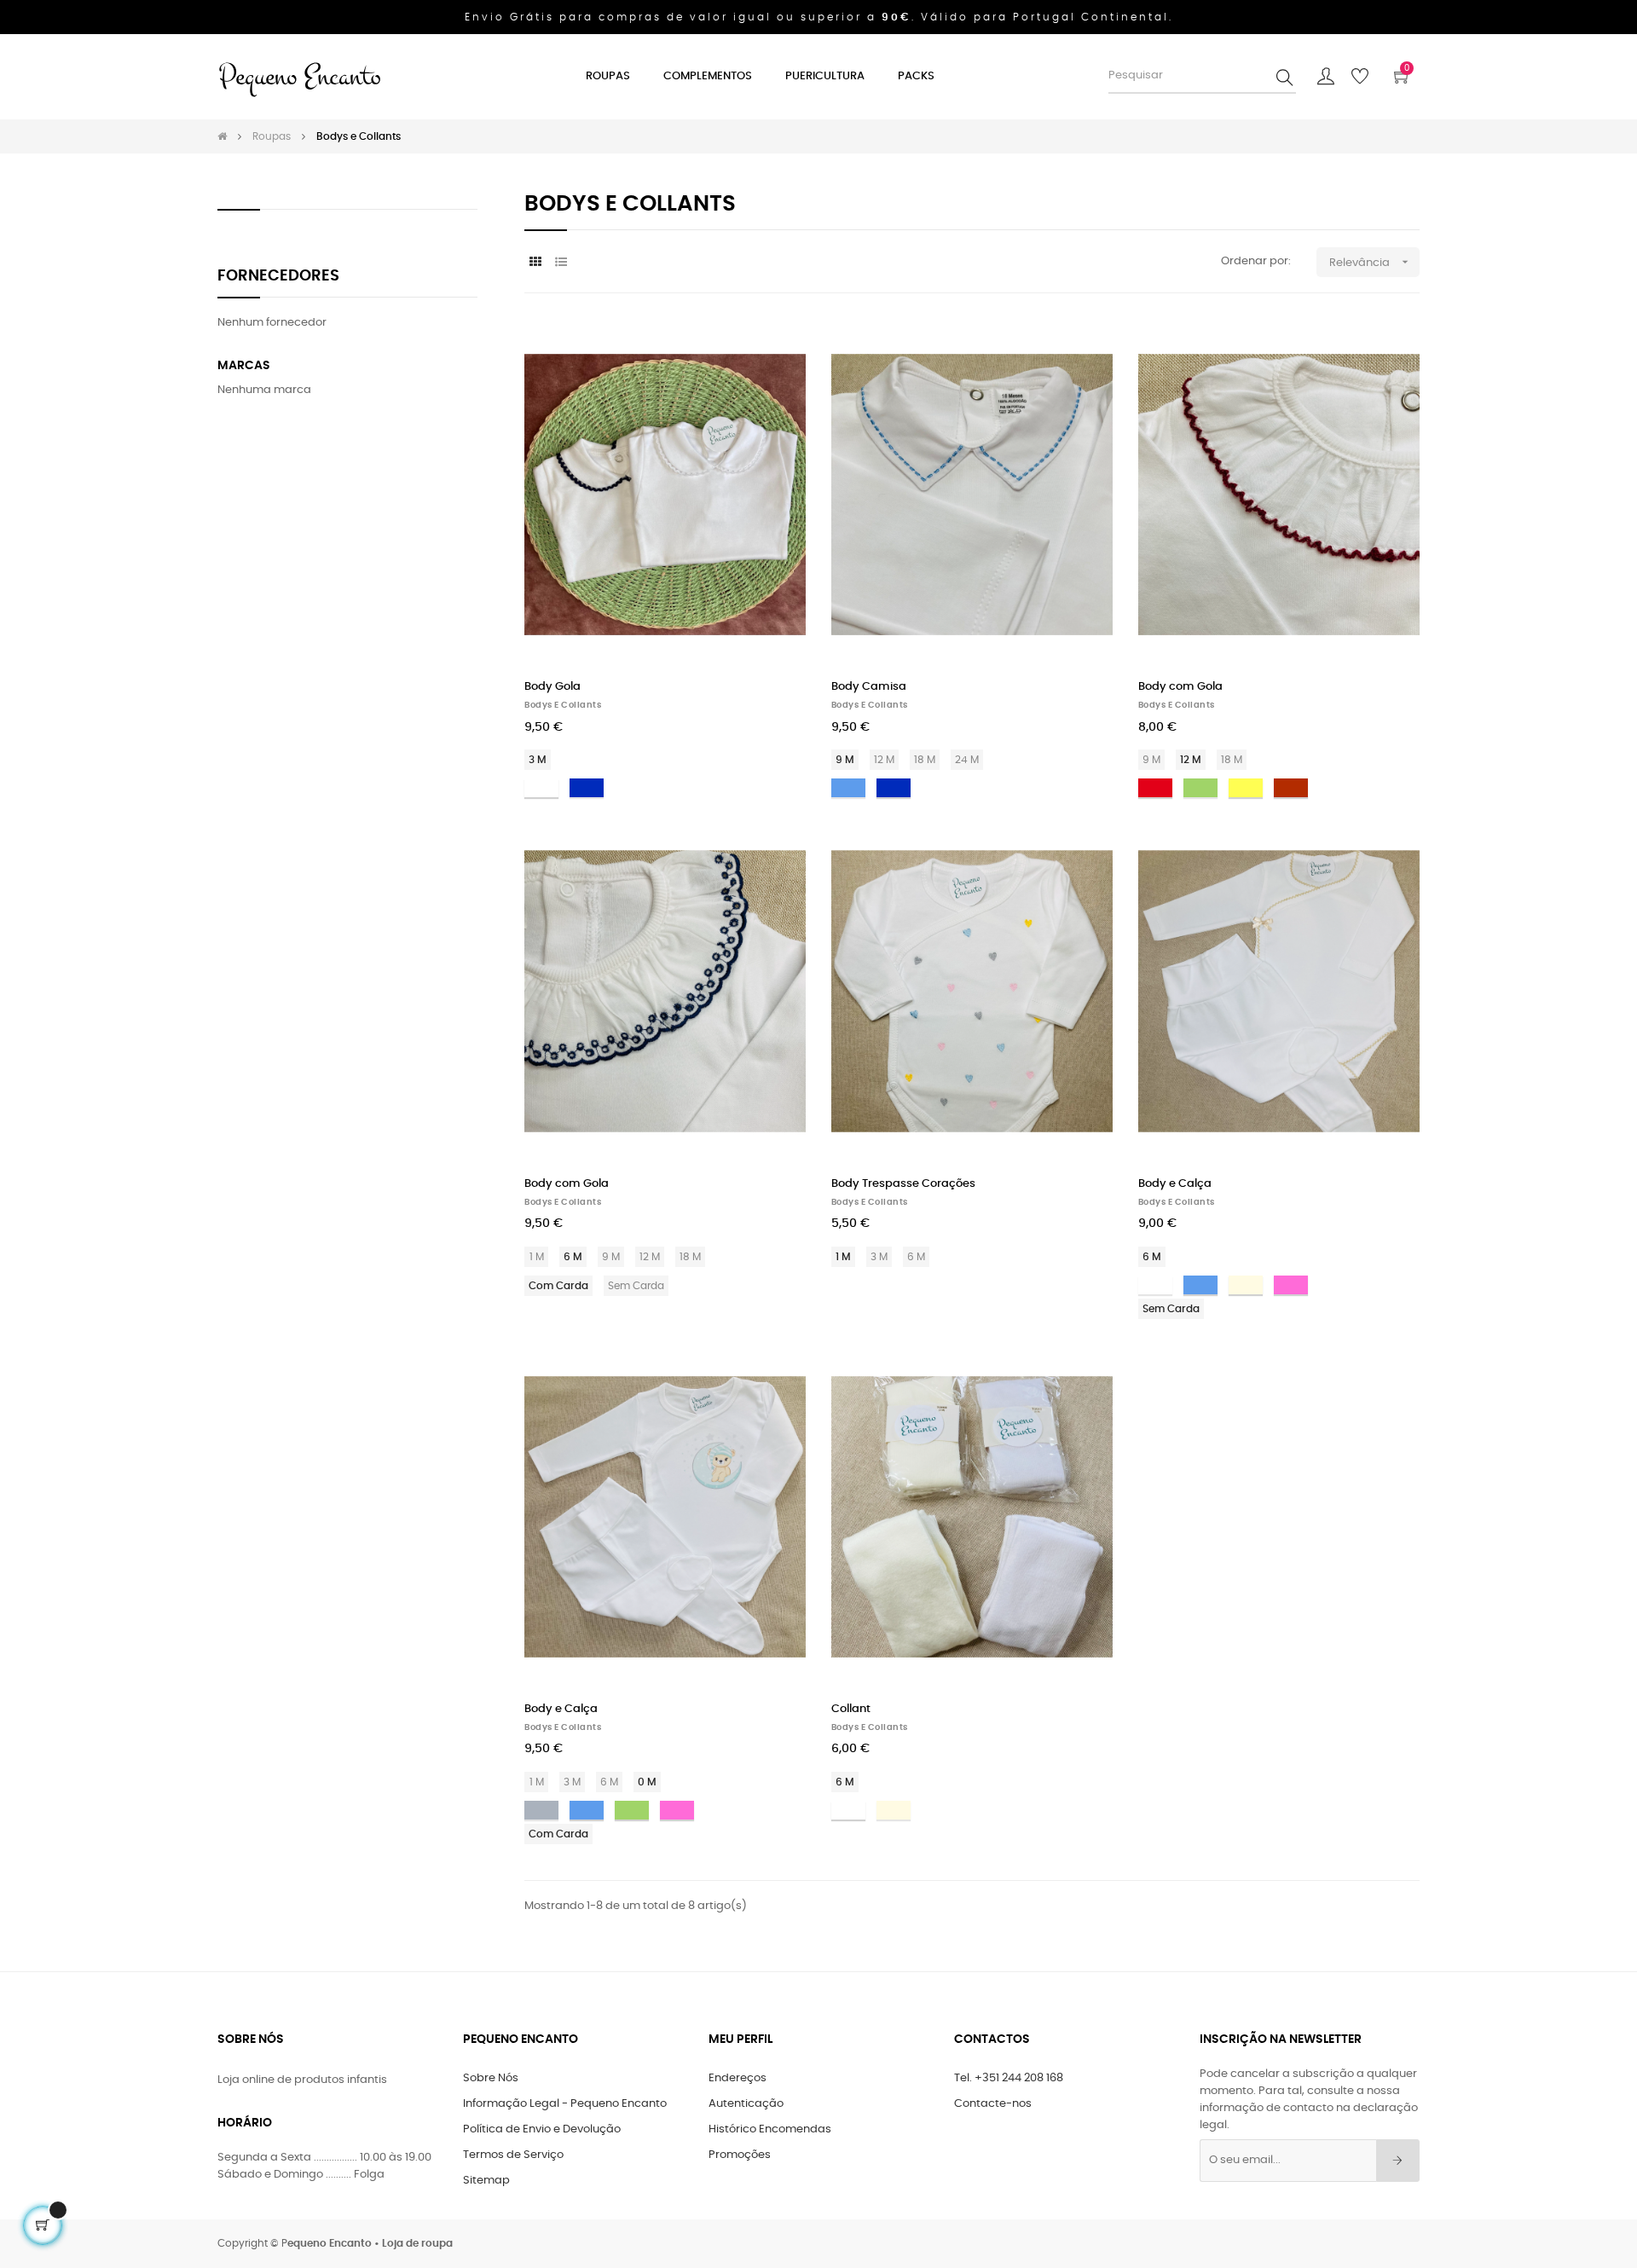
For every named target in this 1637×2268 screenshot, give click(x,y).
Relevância (1371, 262)
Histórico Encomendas (770, 2129)
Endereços (738, 2078)
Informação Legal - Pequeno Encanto (565, 2104)
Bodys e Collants (563, 705)
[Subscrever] (1398, 2161)
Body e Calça (1175, 1184)
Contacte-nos (993, 2104)
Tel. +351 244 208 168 (1009, 2078)
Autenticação (746, 2104)
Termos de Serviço (513, 2155)
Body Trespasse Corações (903, 1184)
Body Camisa (869, 687)
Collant (851, 1709)
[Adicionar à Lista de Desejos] (774, 350)
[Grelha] (535, 263)
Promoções (740, 2155)
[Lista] (561, 263)
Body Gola (552, 687)
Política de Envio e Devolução (542, 2129)
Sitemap (486, 2181)
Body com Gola (1180, 687)
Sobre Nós (491, 2078)
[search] (1285, 77)
